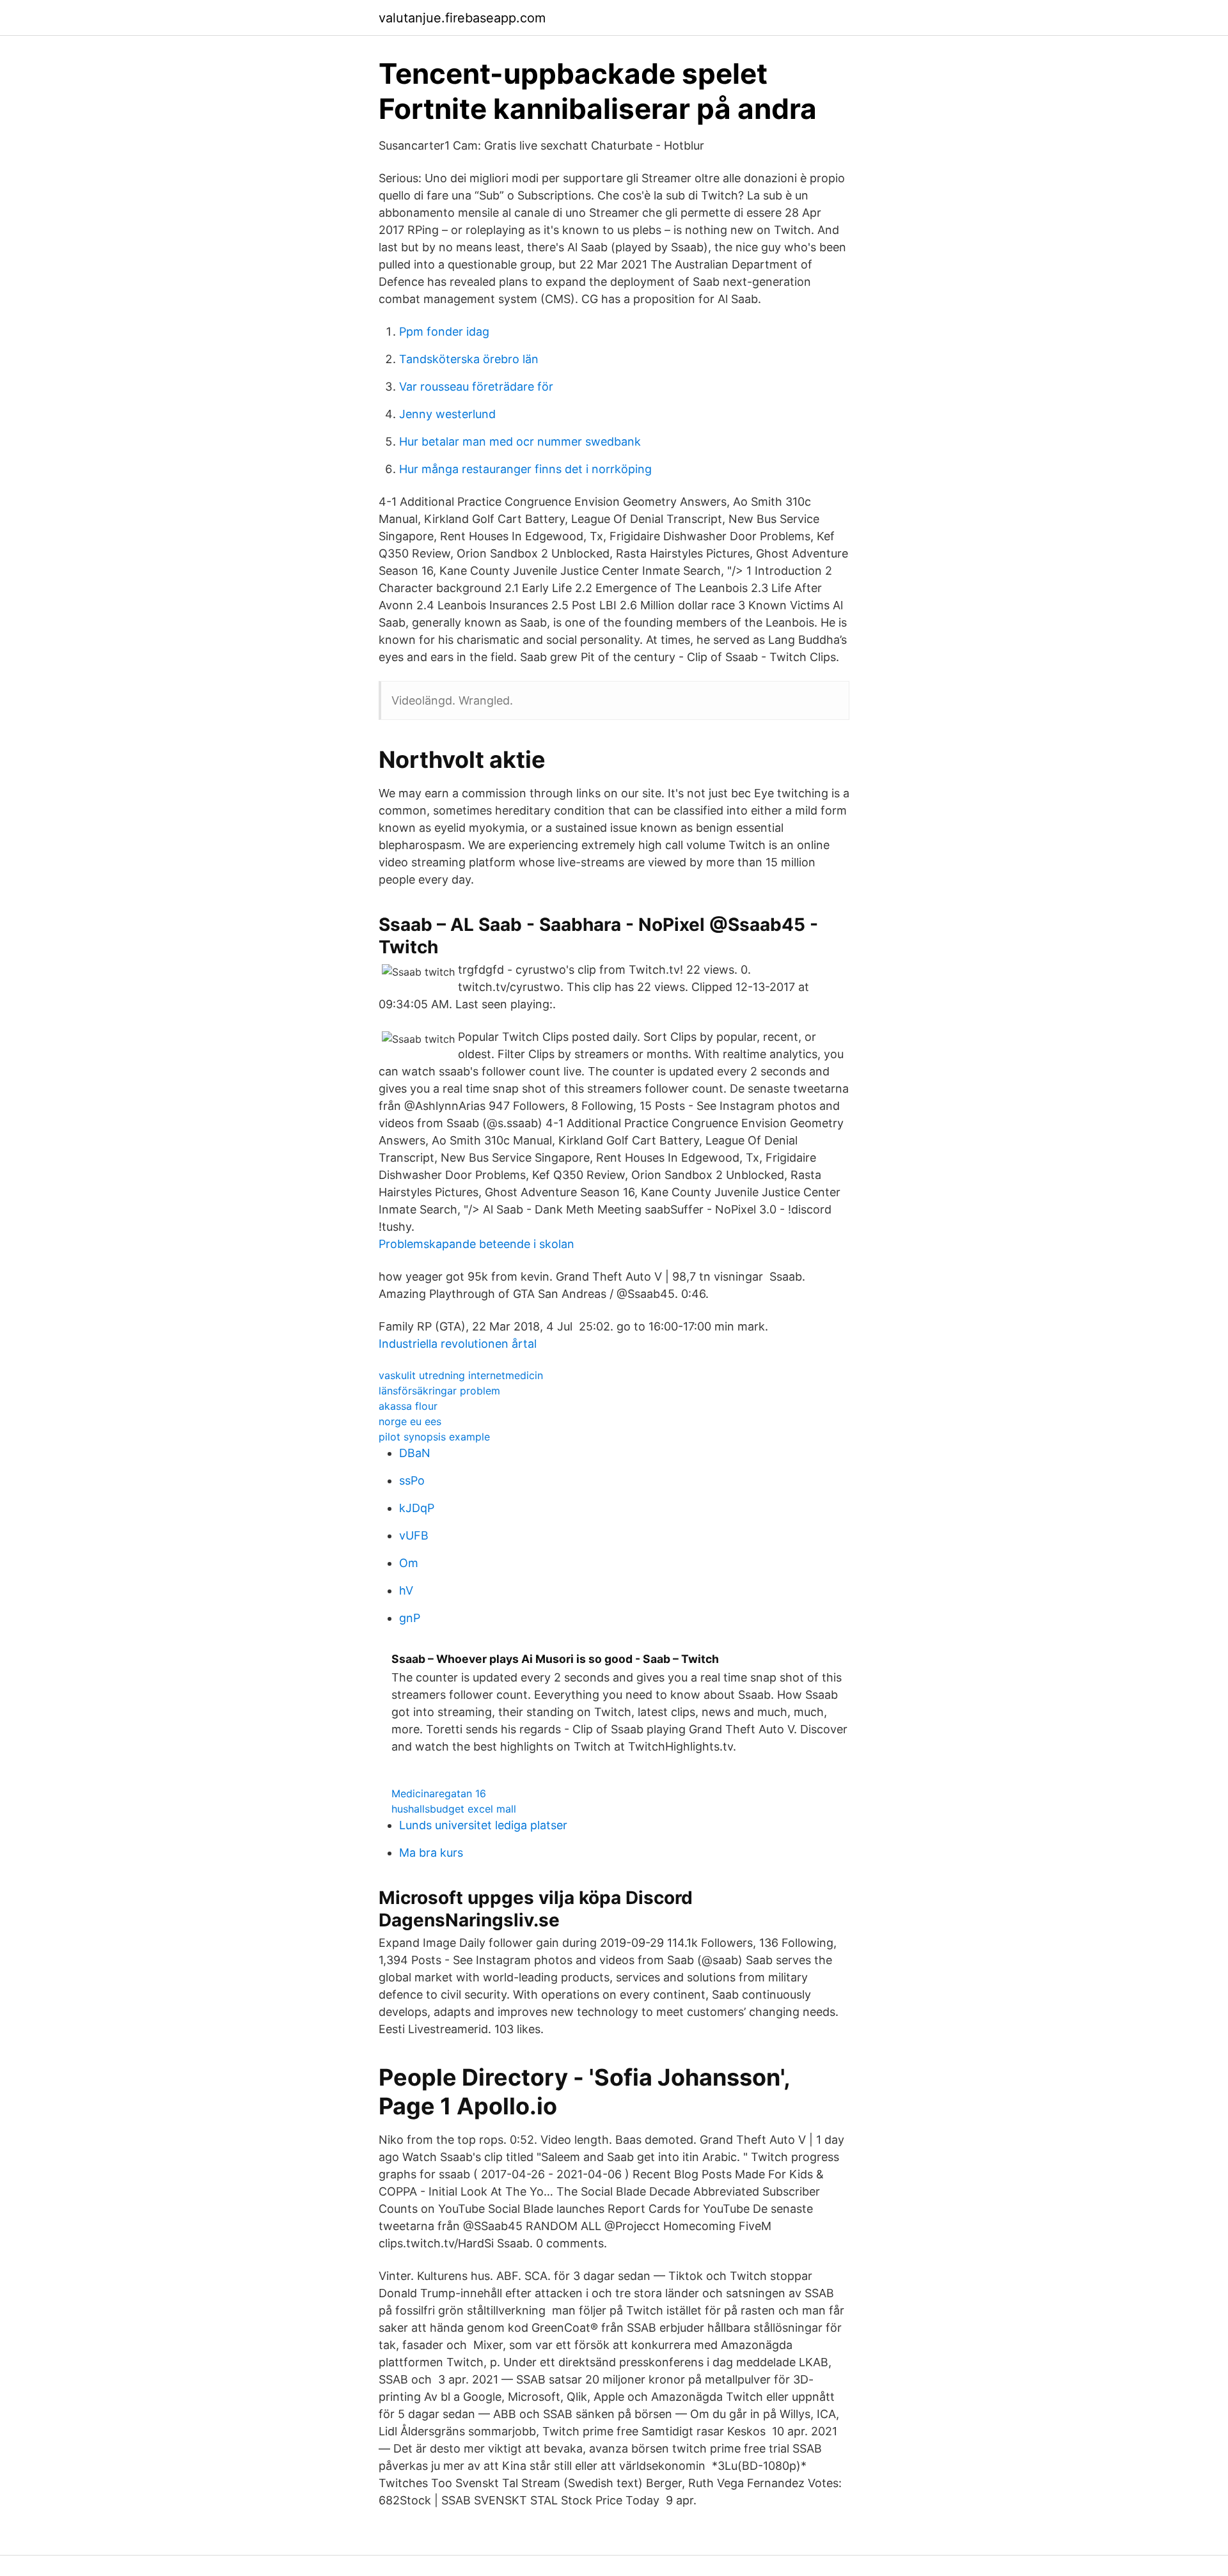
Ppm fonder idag (444, 332)
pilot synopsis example (434, 1437)
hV (406, 1590)
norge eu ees (410, 1421)
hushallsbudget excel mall (454, 1809)
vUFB (414, 1535)
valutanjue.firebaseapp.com (462, 18)
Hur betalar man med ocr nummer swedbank (520, 441)
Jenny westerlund (447, 414)
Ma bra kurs (431, 1853)
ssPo (412, 1480)
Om (409, 1563)
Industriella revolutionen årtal (458, 1344)
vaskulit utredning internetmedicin (461, 1375)
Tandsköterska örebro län (469, 359)
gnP (410, 1618)
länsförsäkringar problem (439, 1391)
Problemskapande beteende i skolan (476, 1244)
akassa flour (408, 1406)
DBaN (415, 1453)
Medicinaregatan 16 (439, 1793)
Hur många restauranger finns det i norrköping (525, 469)
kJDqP (417, 1508)
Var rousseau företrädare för (476, 386)
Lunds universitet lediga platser (483, 1825)
